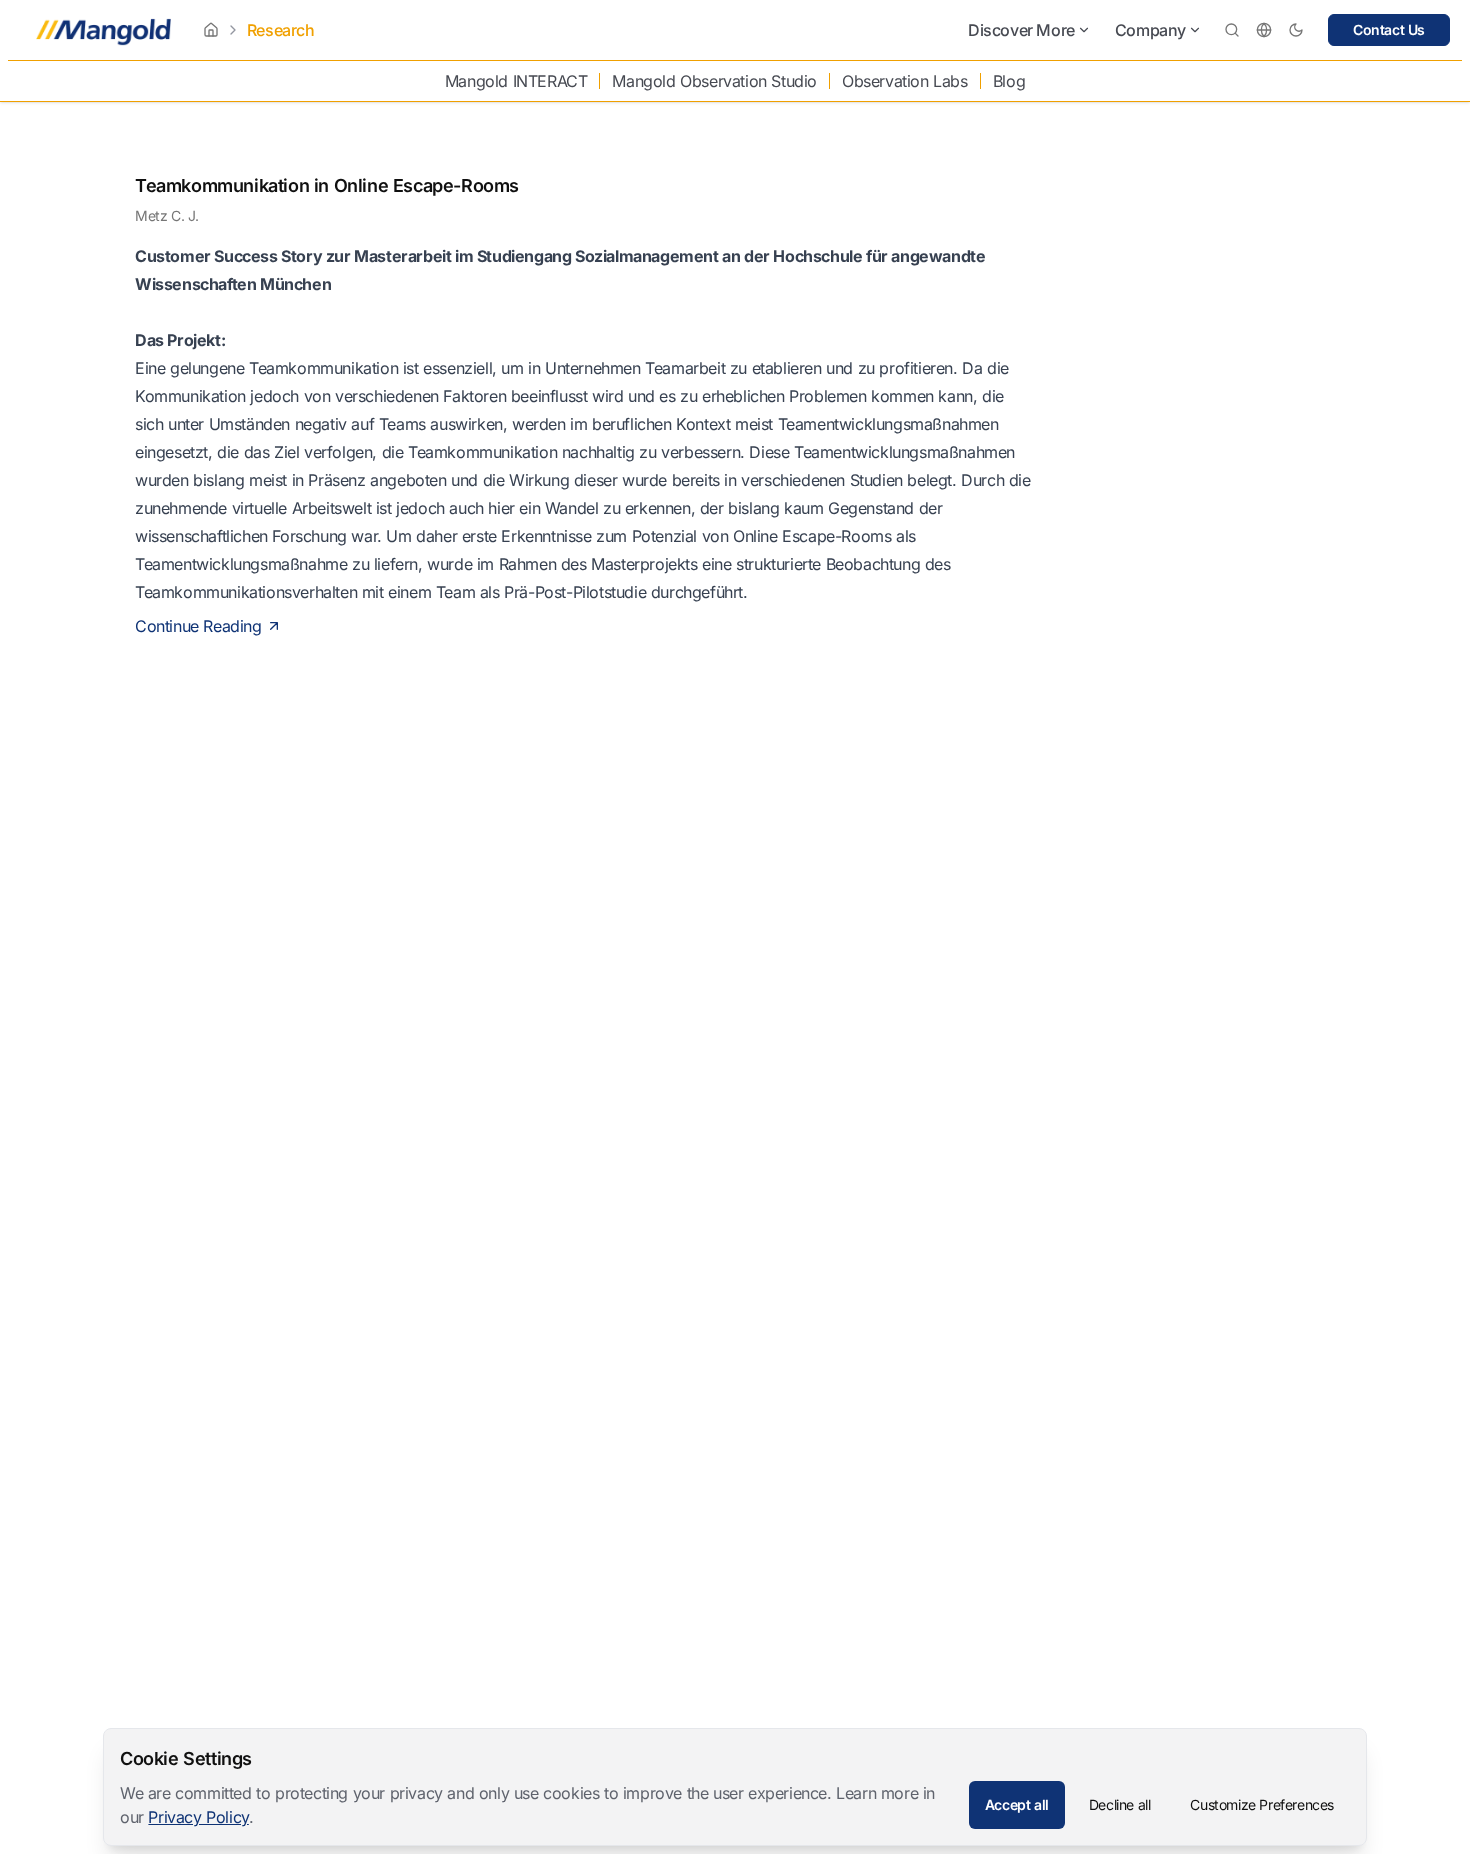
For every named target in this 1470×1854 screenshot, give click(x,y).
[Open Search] (1232, 30)
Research (281, 30)
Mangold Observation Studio (714, 81)
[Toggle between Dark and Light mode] (1296, 30)
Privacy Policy (198, 1817)
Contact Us (1389, 29)
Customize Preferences (1262, 1804)
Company (1150, 30)
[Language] (1264, 30)
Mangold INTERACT (516, 81)
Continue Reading (198, 626)
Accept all (1017, 1804)
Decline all (1120, 1804)
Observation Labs (905, 81)
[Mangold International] (99, 30)
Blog (1009, 81)
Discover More (1021, 30)
